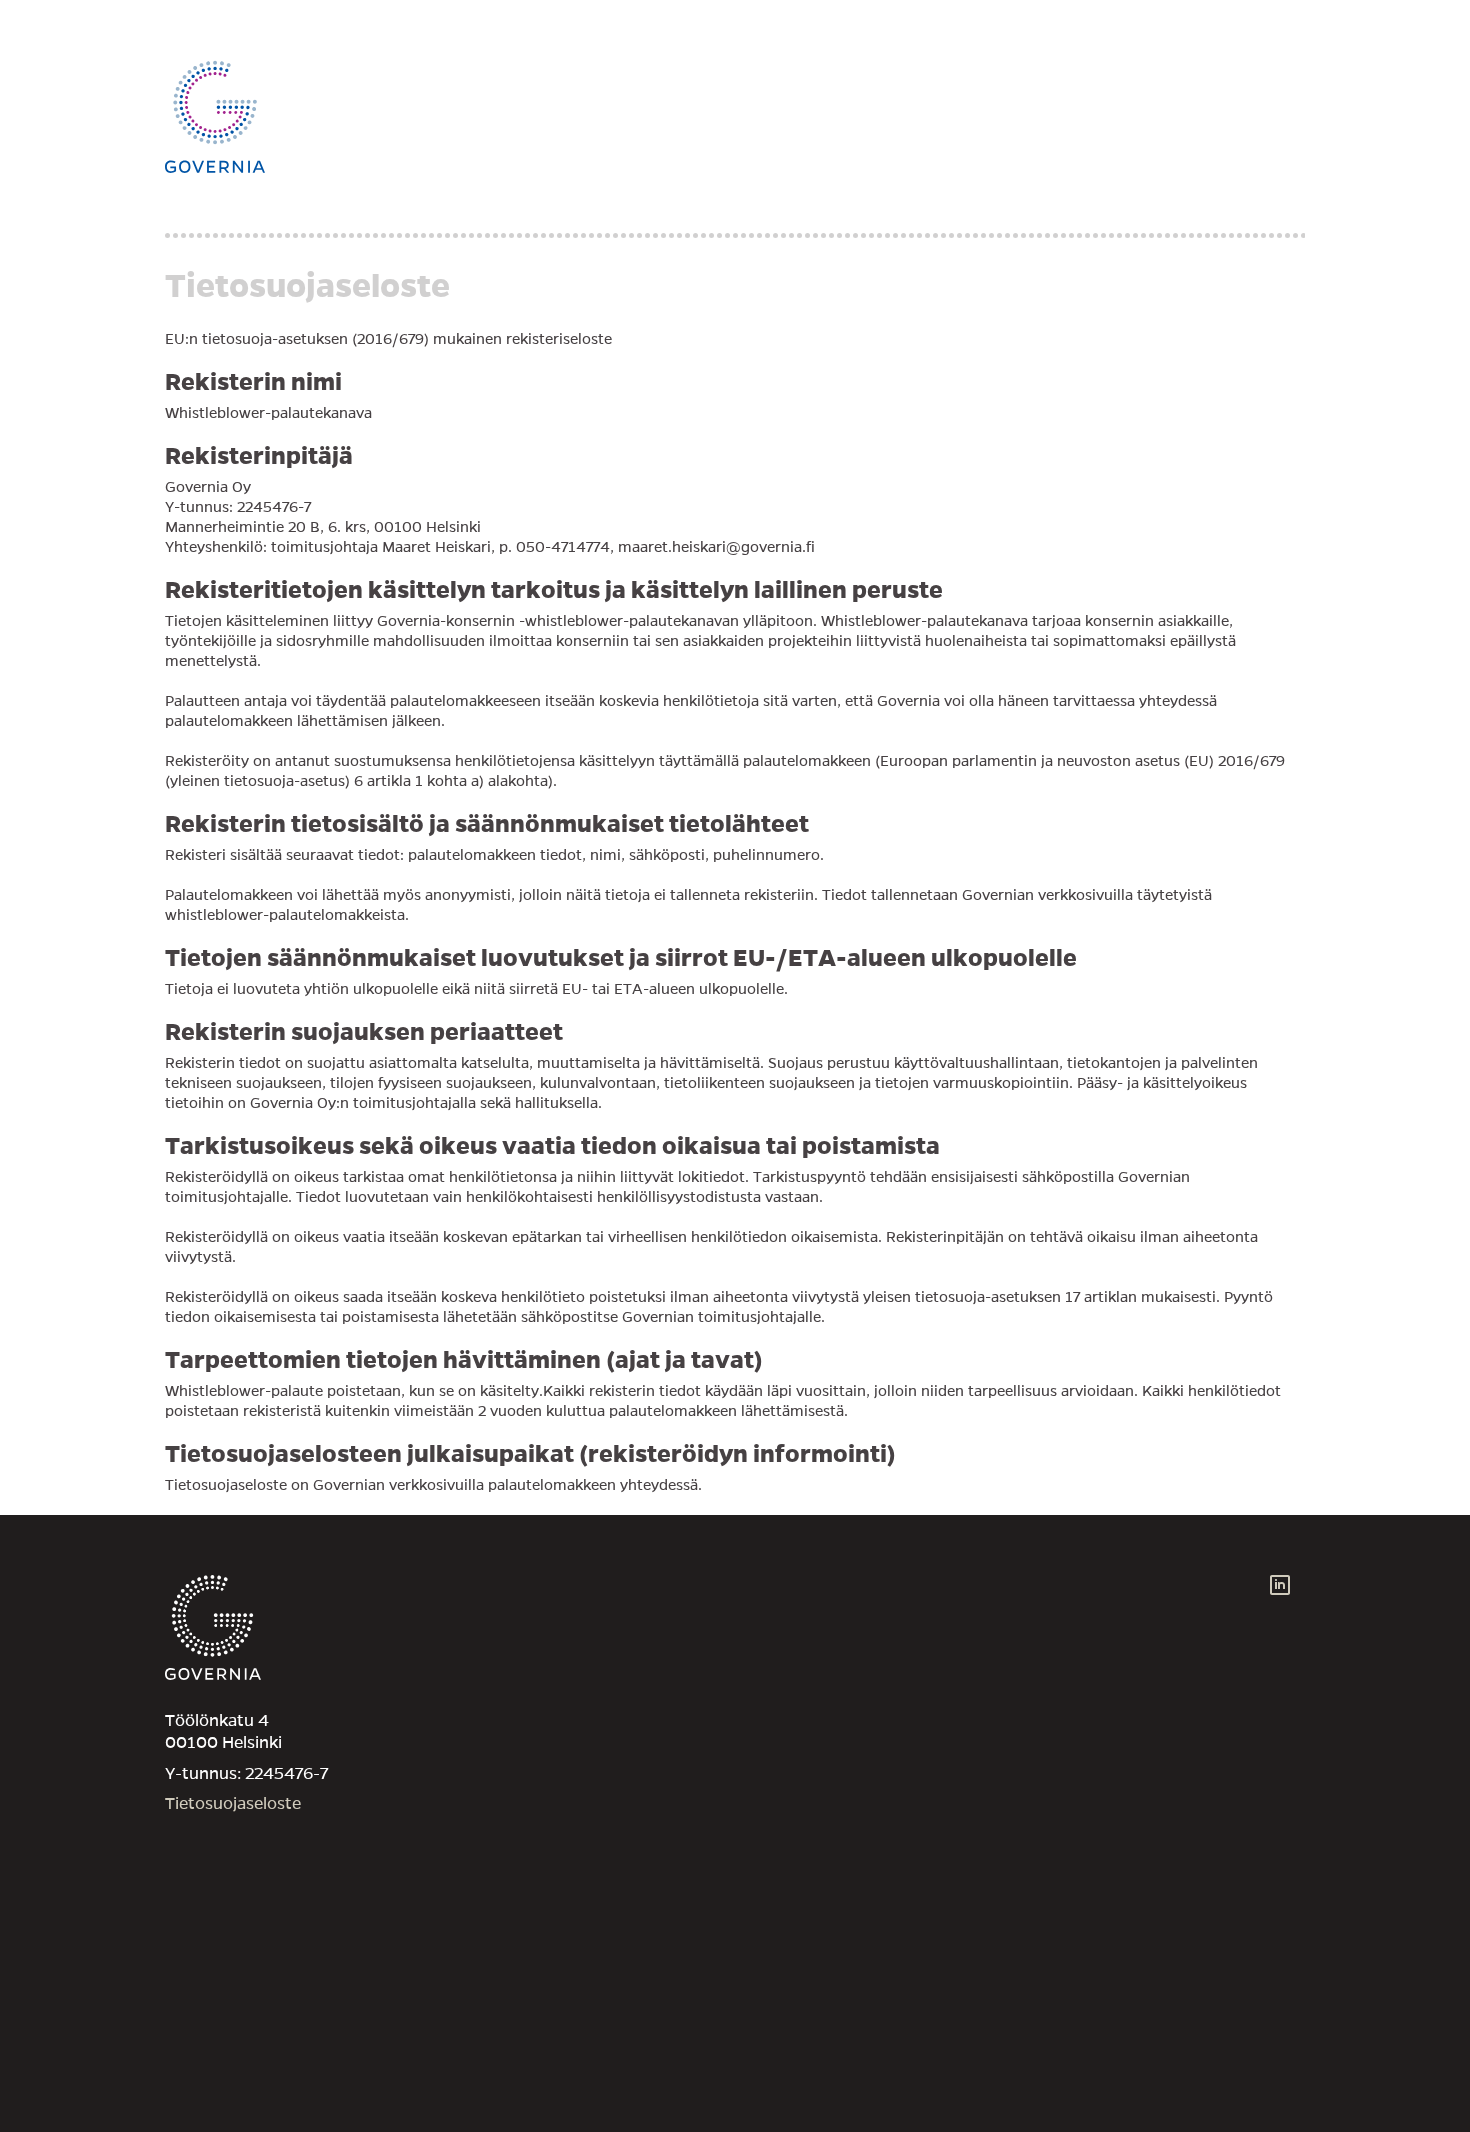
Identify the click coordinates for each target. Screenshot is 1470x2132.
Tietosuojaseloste (233, 1804)
